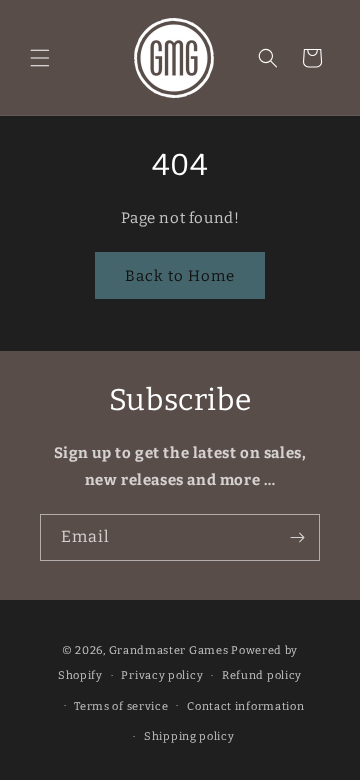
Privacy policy (162, 675)
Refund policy (262, 675)
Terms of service (121, 706)
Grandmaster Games (169, 650)
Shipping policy (189, 736)
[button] (40, 58)
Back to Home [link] (180, 276)
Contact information (245, 706)
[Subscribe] (297, 537)
